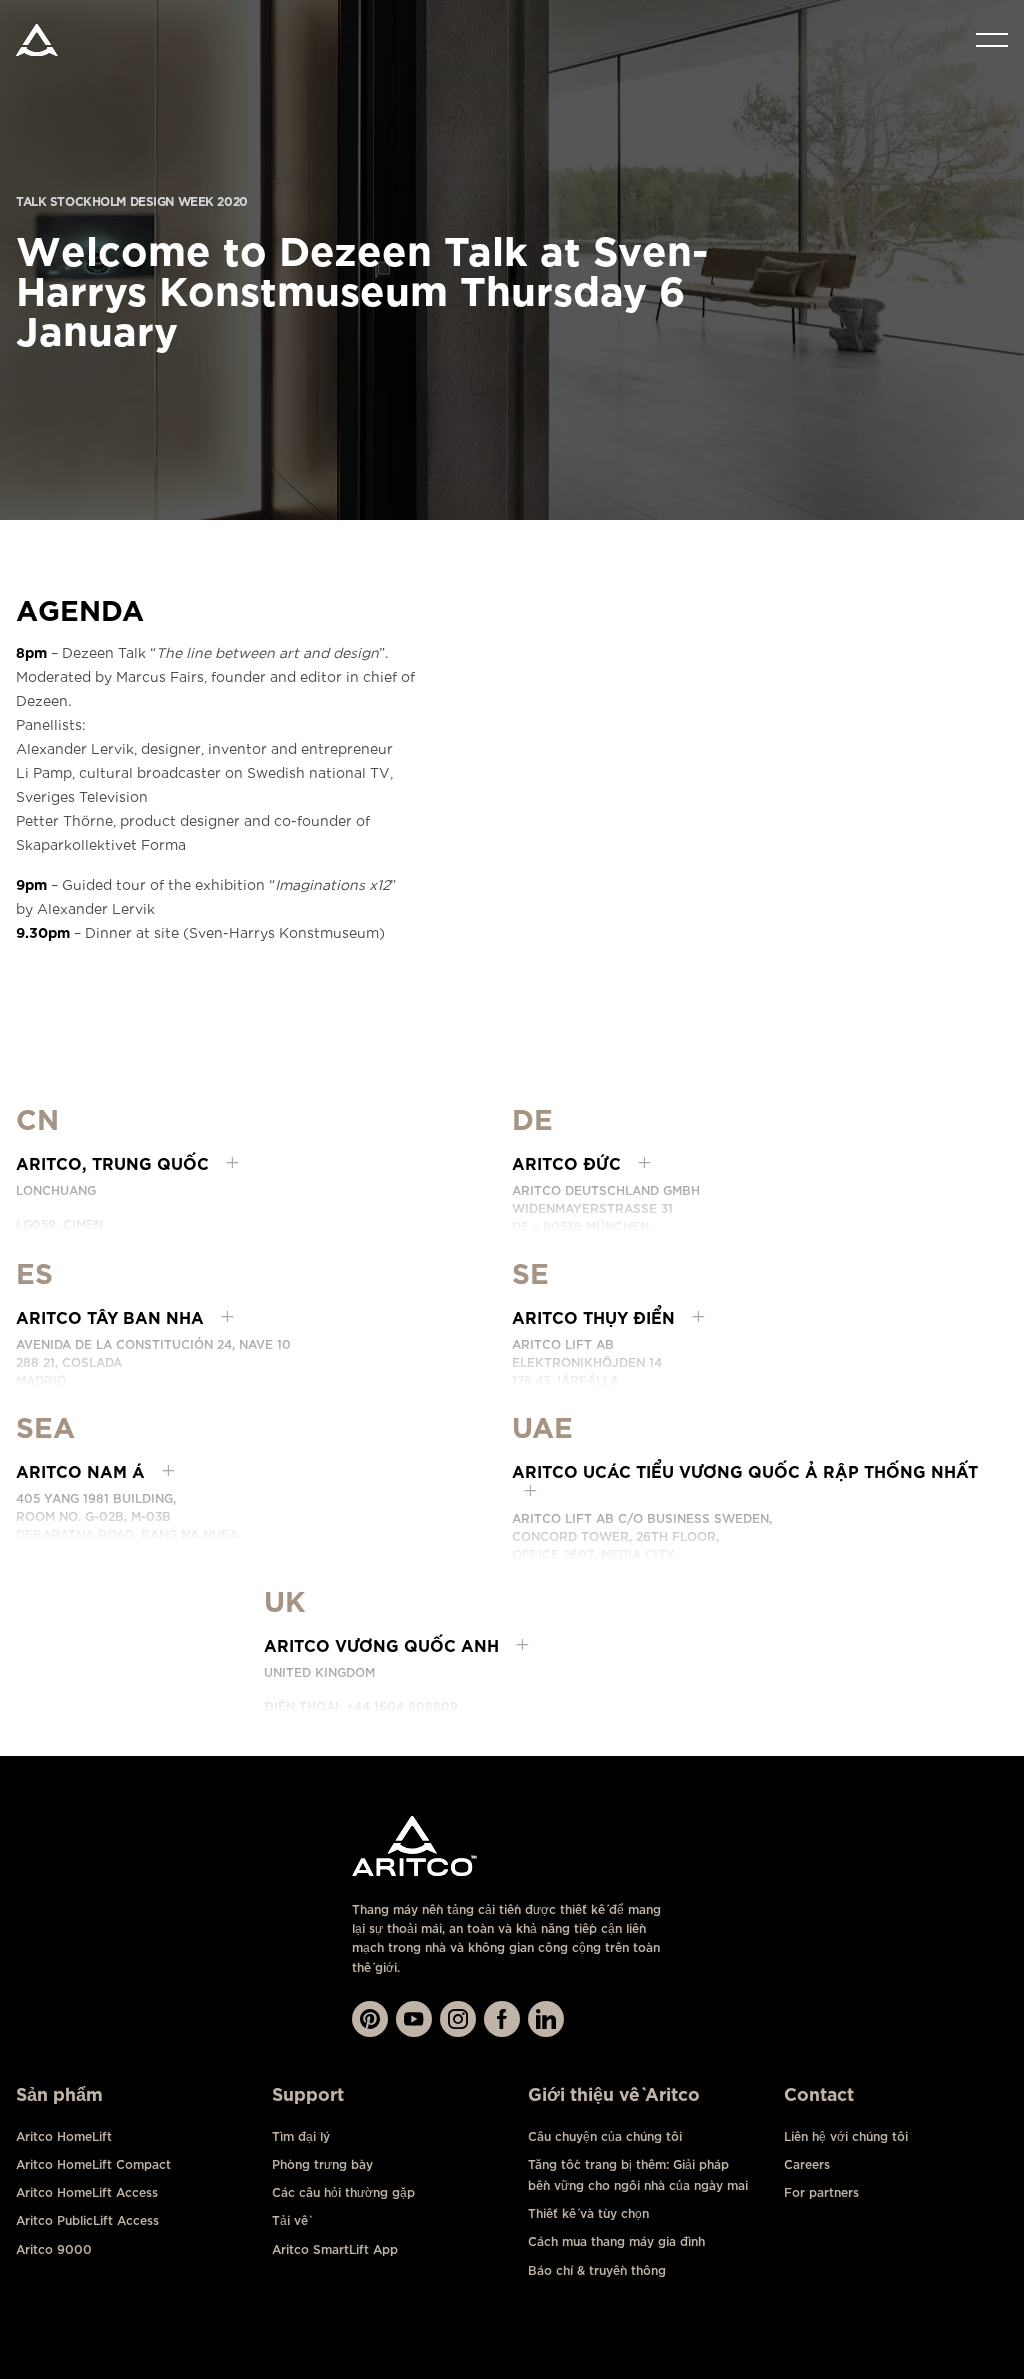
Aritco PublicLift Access (87, 2220)
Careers (807, 2164)
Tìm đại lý (301, 2136)
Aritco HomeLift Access (87, 2192)
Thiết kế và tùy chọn (588, 2213)
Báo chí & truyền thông (597, 2270)
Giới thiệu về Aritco (614, 2094)
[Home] (37, 40)
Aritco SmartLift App (335, 2249)
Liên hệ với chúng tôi (846, 2136)
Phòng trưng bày (322, 2164)
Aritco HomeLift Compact (93, 2164)
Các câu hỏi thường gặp (343, 2192)
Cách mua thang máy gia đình (616, 2241)
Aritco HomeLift (64, 2136)
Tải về (290, 2220)
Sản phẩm (59, 2094)
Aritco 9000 (54, 2249)
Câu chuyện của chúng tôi (605, 2136)
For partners (821, 2192)
